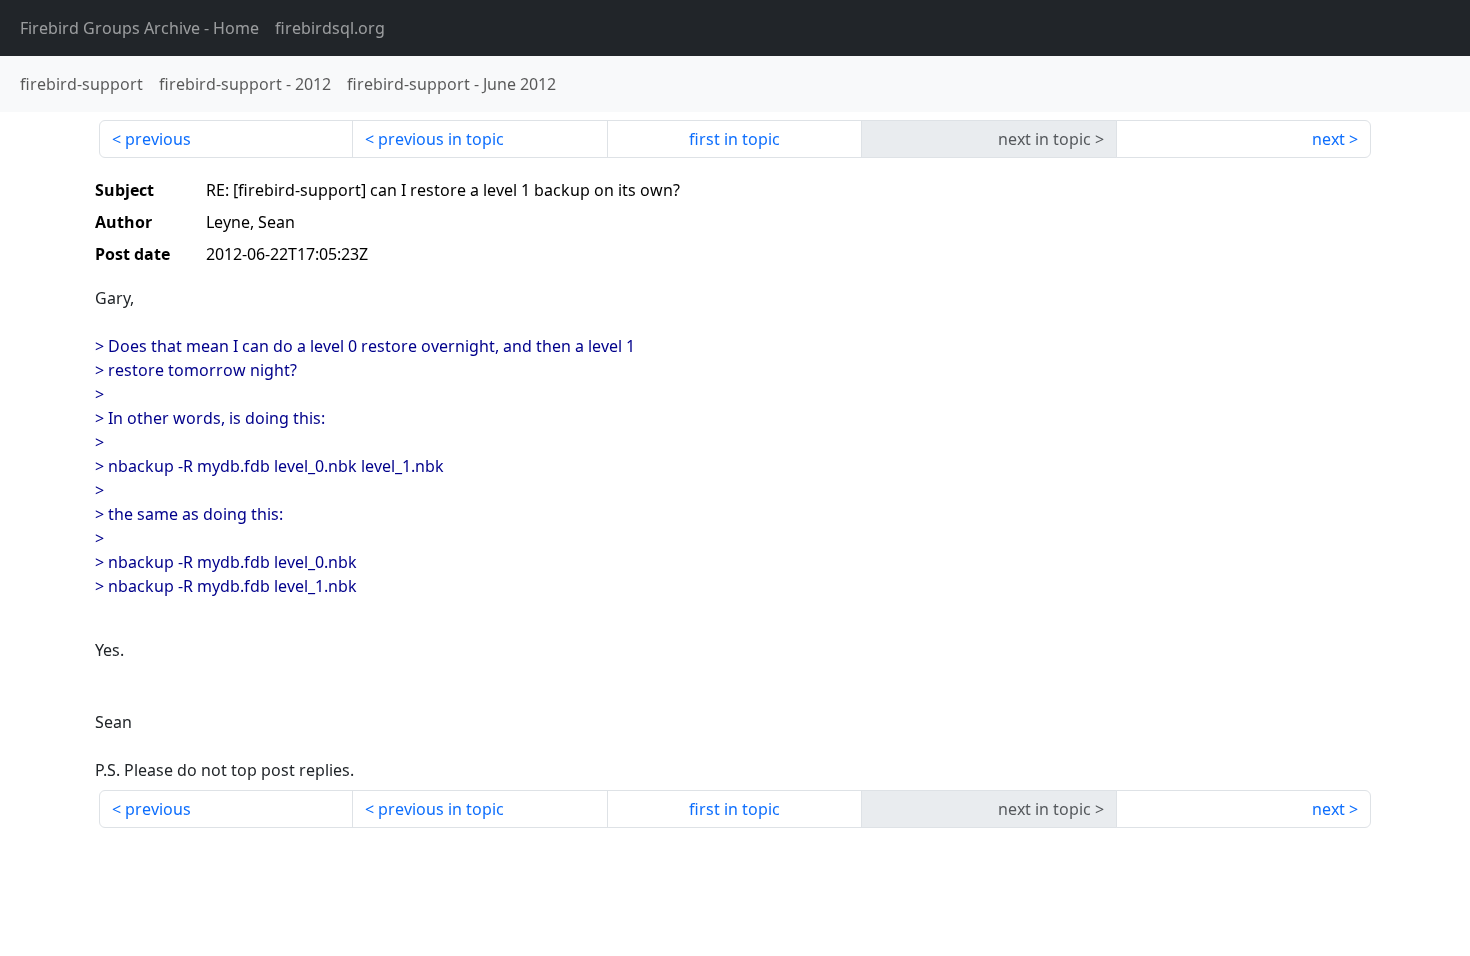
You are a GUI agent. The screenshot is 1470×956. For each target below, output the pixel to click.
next (1328, 139)
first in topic (734, 139)
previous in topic (441, 139)
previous (158, 139)
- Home (139, 28)
